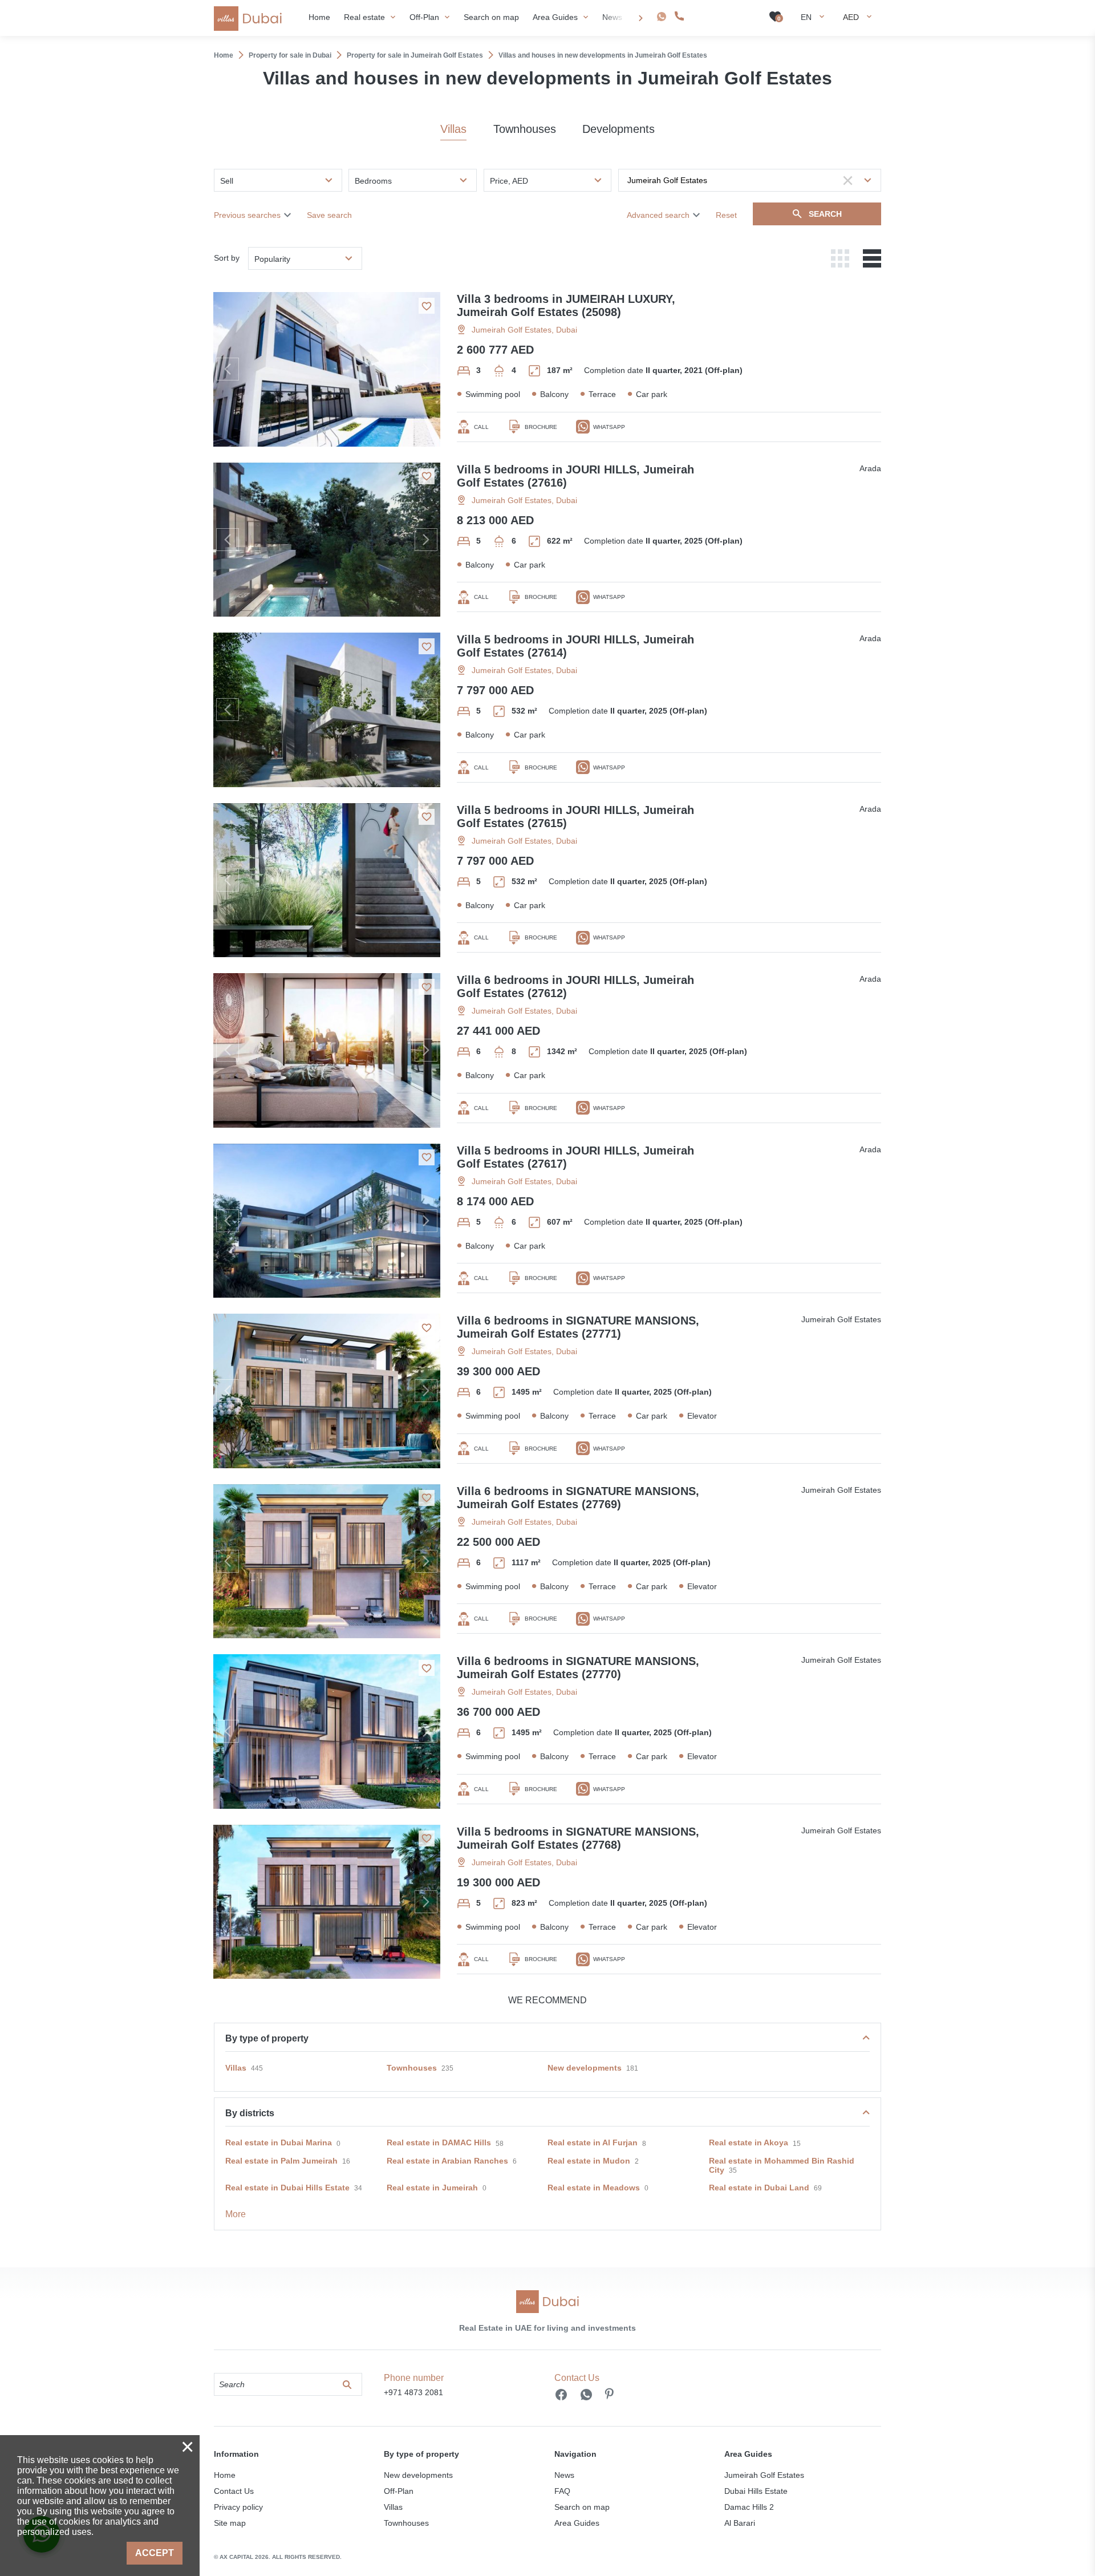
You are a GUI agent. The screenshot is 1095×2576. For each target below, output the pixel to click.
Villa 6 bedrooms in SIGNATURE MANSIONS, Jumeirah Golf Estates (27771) (578, 1327)
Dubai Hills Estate (756, 2491)
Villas (453, 129)
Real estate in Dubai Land (759, 2188)
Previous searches (247, 215)
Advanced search (658, 215)
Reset (726, 215)
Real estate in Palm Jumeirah (281, 2161)
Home (225, 2475)
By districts (250, 2113)
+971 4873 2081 (719, 16)
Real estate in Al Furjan (593, 2142)
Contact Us (234, 2491)
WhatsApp (609, 427)
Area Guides (577, 2523)
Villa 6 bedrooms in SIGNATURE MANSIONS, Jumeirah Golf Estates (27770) (578, 1668)
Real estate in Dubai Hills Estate (287, 2188)
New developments (585, 2068)
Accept (155, 2553)
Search (825, 214)
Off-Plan (399, 2491)
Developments (619, 129)
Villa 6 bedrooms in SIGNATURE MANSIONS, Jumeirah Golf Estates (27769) (578, 1498)
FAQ (562, 2491)
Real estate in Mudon (589, 2161)
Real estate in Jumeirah (432, 2188)
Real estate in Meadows (594, 2188)
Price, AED (509, 181)
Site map (230, 2523)
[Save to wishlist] (427, 306)
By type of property (267, 2038)
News (564, 2475)
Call (481, 427)
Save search (329, 215)
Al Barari (740, 2523)
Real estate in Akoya (749, 2142)
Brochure (541, 427)
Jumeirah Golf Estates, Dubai (524, 330)
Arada (870, 468)
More (236, 2214)
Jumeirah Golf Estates (841, 1319)
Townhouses (525, 129)
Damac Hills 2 (749, 2507)
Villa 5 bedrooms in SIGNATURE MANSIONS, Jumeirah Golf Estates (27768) (578, 1838)
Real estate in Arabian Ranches (447, 2161)
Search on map (582, 2507)
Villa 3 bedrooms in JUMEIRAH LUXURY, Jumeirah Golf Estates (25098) (566, 305)
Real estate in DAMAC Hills (439, 2142)
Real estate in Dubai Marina (279, 2142)
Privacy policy (238, 2507)
